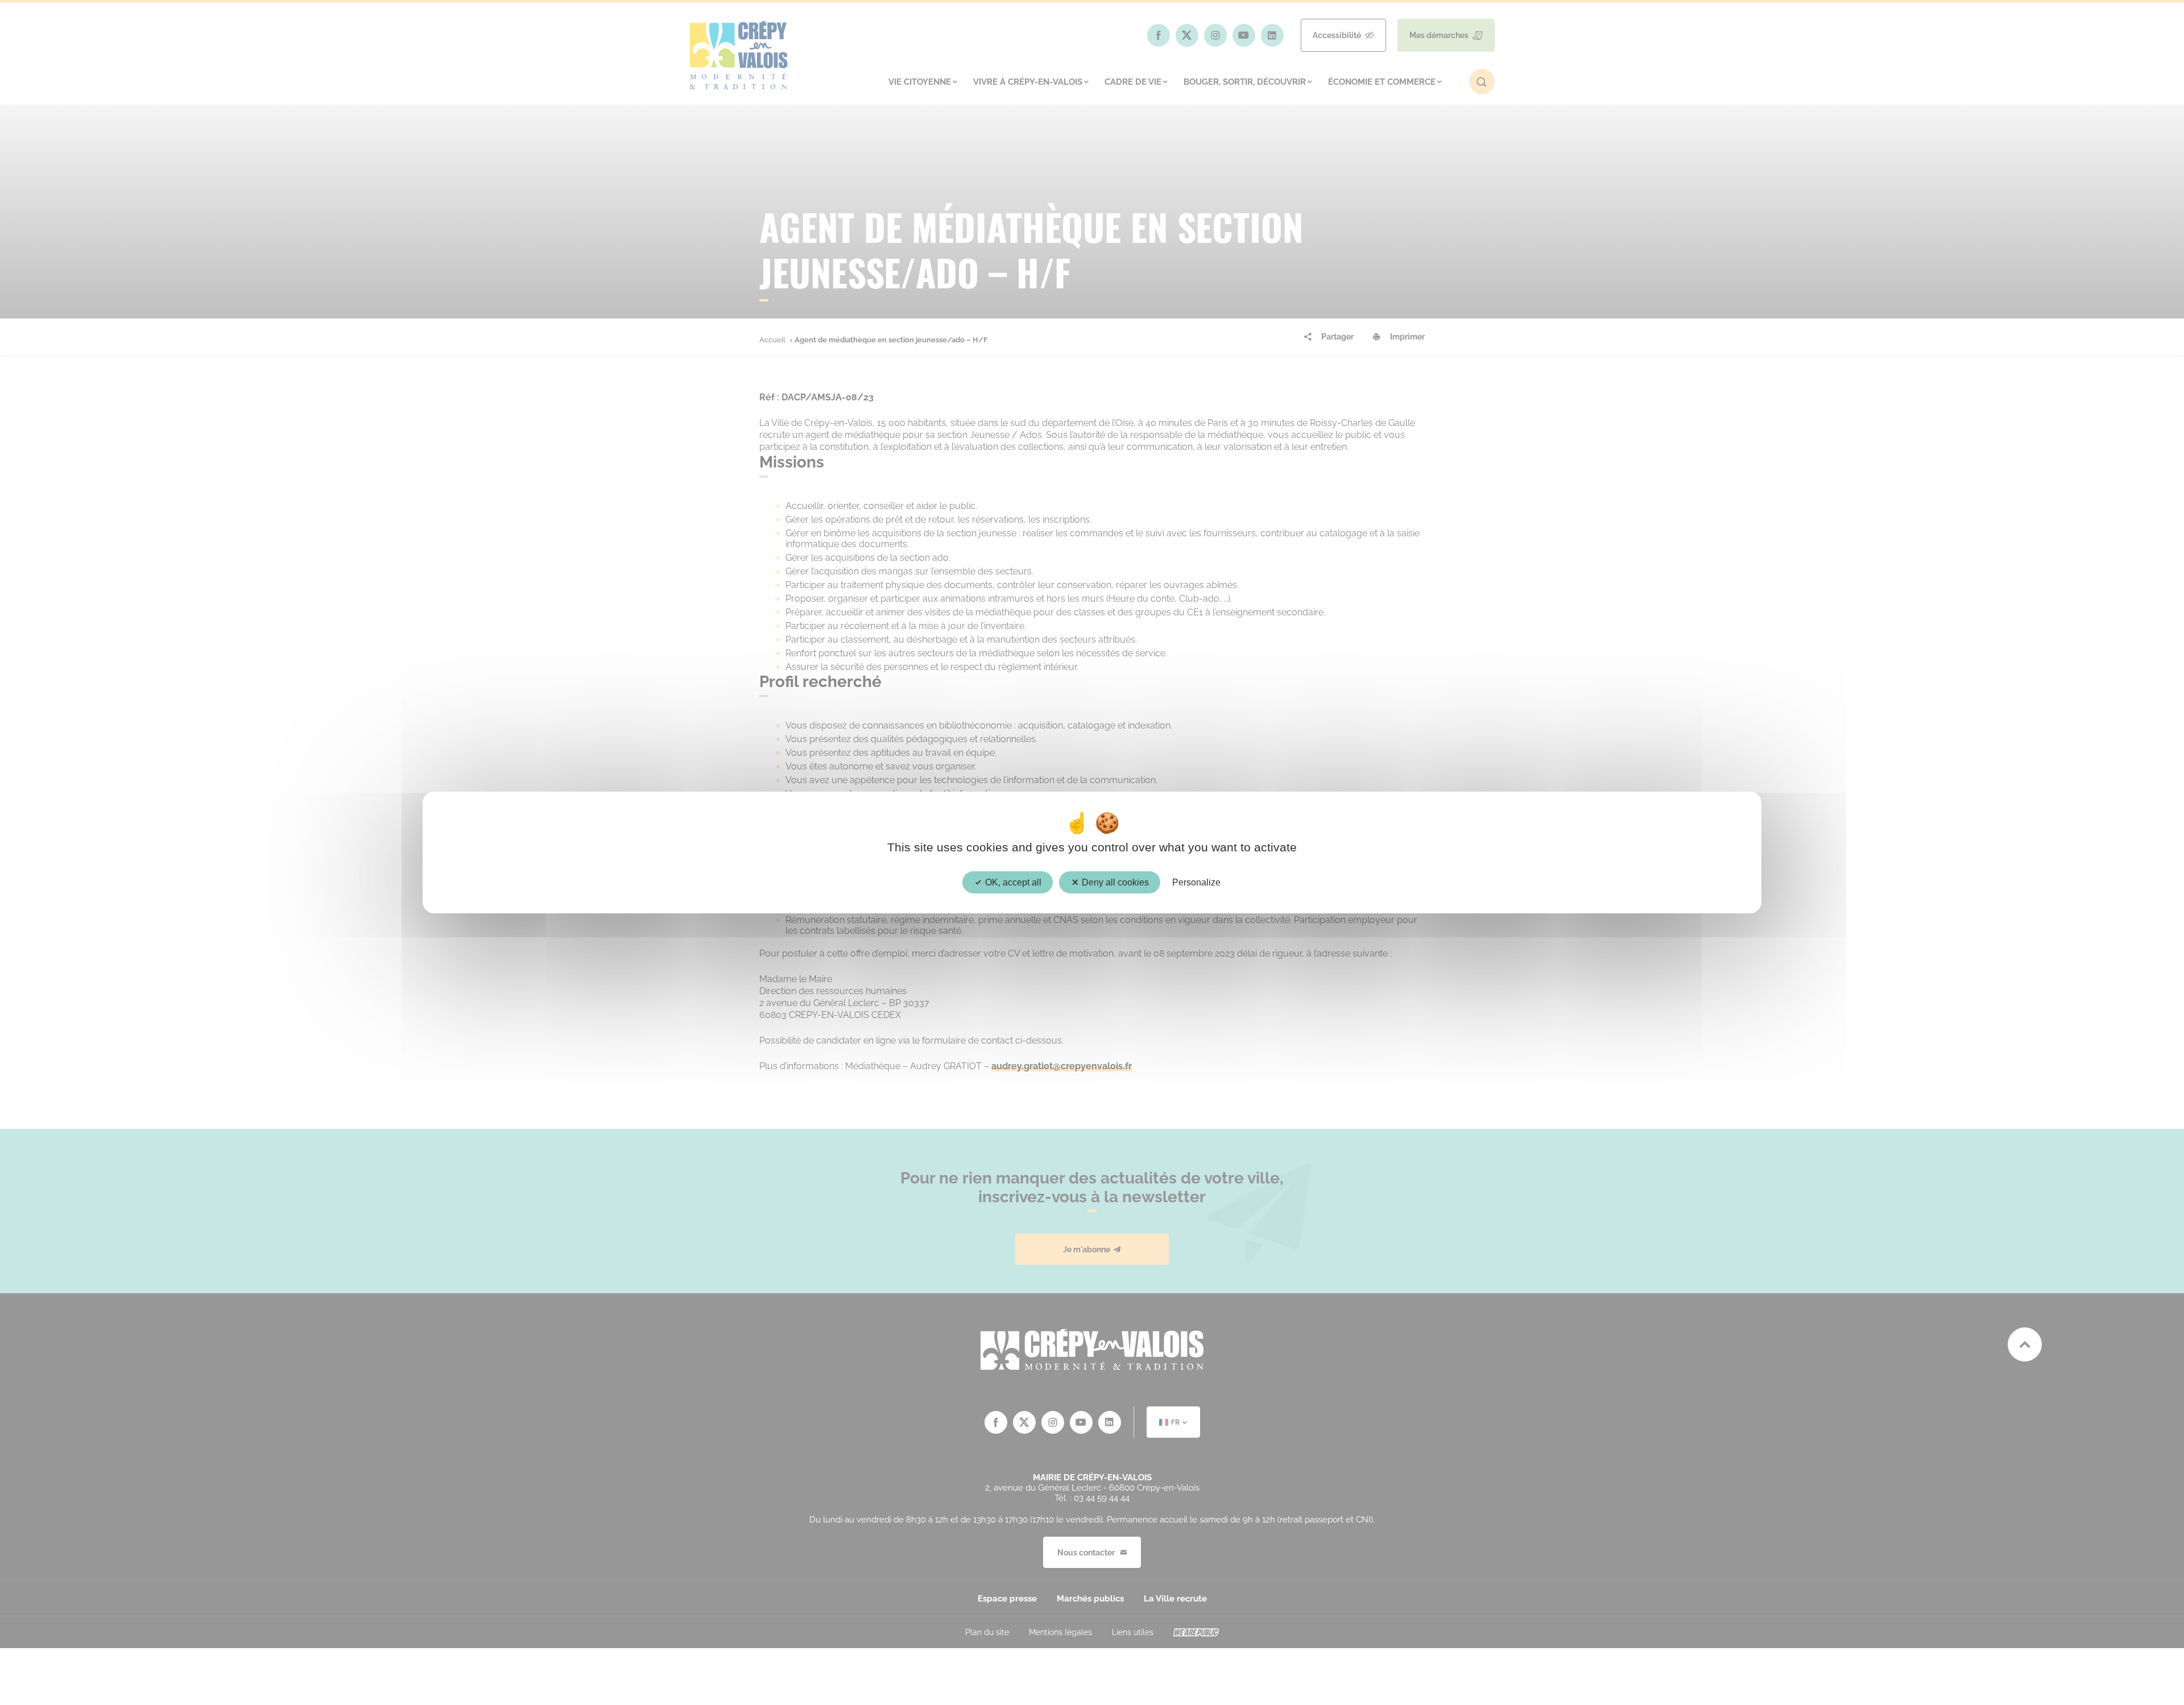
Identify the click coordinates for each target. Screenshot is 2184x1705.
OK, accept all (1012, 882)
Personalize (1196, 882)
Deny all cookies (1114, 882)
